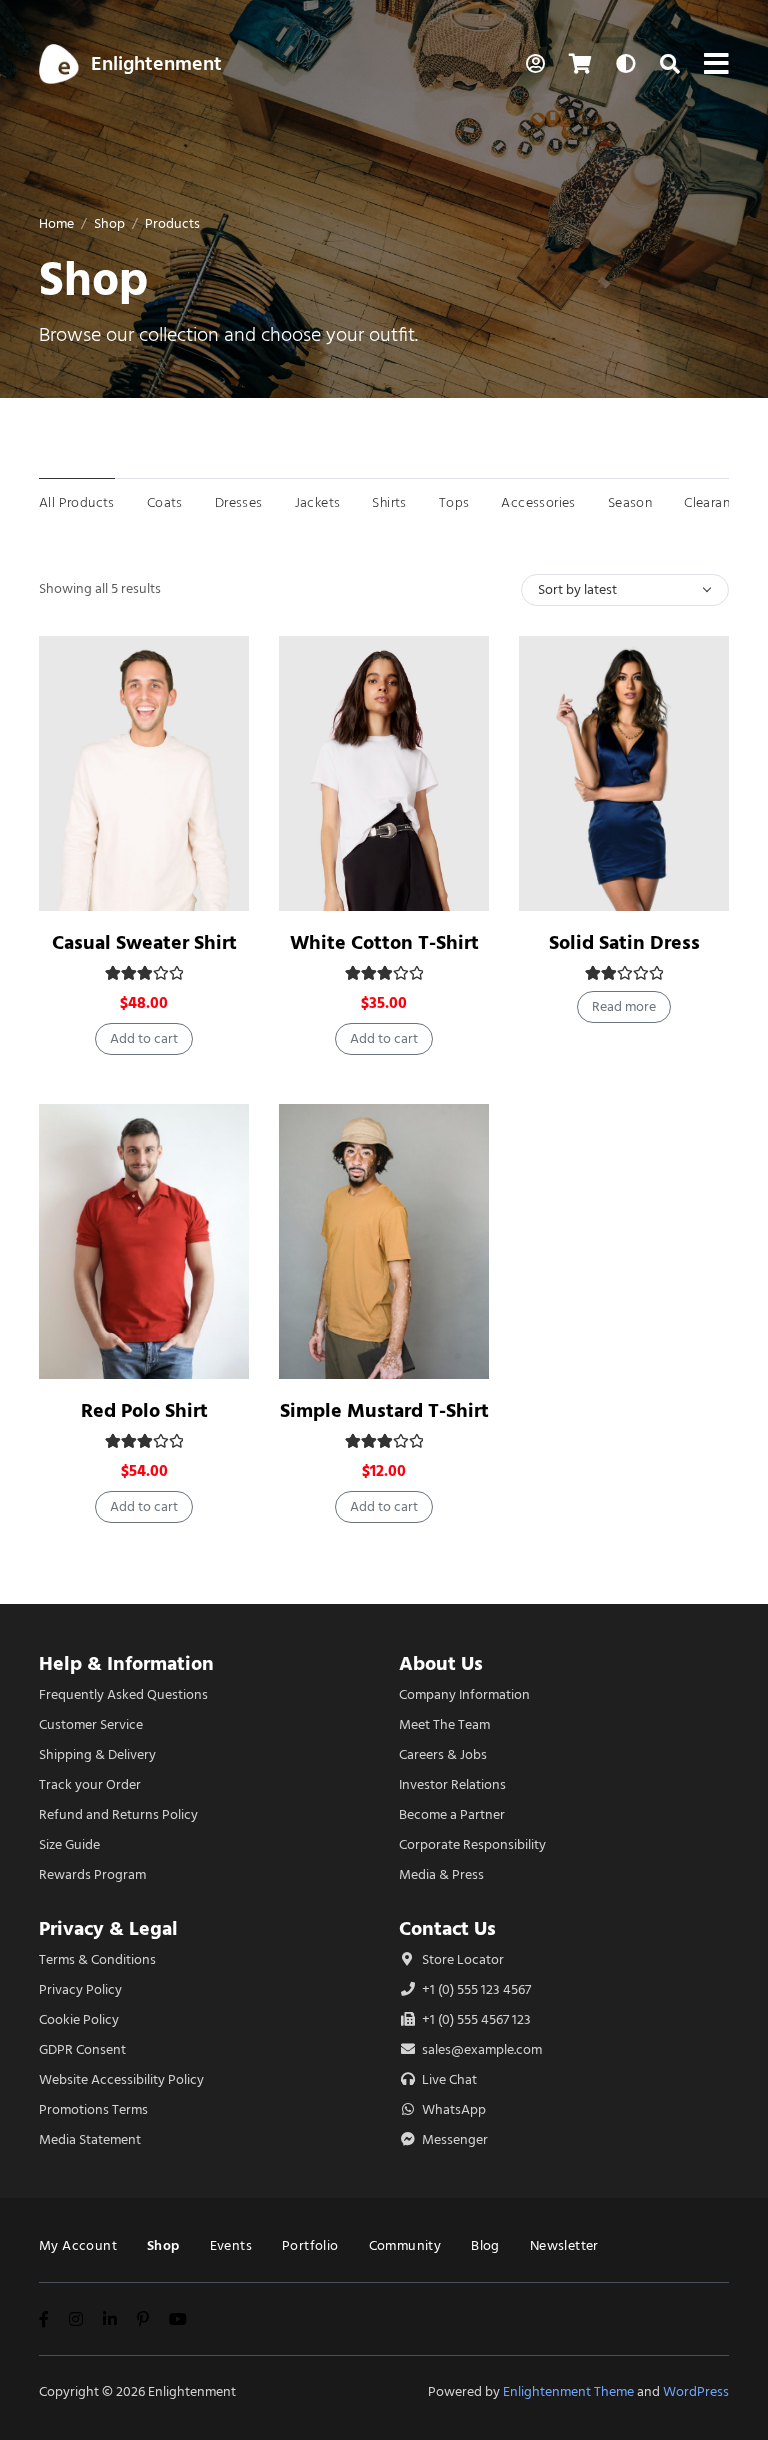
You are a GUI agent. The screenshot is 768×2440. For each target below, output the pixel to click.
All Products (77, 502)
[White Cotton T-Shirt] (384, 773)
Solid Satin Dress (624, 942)
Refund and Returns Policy (118, 1814)
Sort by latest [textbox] (577, 589)
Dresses (239, 502)
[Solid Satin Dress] (624, 773)
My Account (78, 2245)
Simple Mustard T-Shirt (384, 1410)
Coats (165, 502)
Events (231, 2245)
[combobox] (625, 590)
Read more (624, 1006)
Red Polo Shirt (144, 1410)
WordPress (696, 2391)
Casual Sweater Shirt (144, 942)
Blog (485, 2245)
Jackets (318, 502)
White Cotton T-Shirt (384, 942)
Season (630, 502)
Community (405, 2245)
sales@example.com (482, 2049)
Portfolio (310, 2245)
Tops (454, 502)
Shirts (389, 502)
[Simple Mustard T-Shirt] (384, 1241)
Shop (109, 223)
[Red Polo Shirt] (144, 1241)
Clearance (714, 502)
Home (56, 223)
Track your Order (90, 1784)
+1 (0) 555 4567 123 (475, 2019)
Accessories (538, 502)
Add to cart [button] (144, 1038)
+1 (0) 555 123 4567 (475, 1989)
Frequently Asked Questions (123, 1694)
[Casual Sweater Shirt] (144, 773)
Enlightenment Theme (568, 2391)
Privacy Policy (80, 1989)
